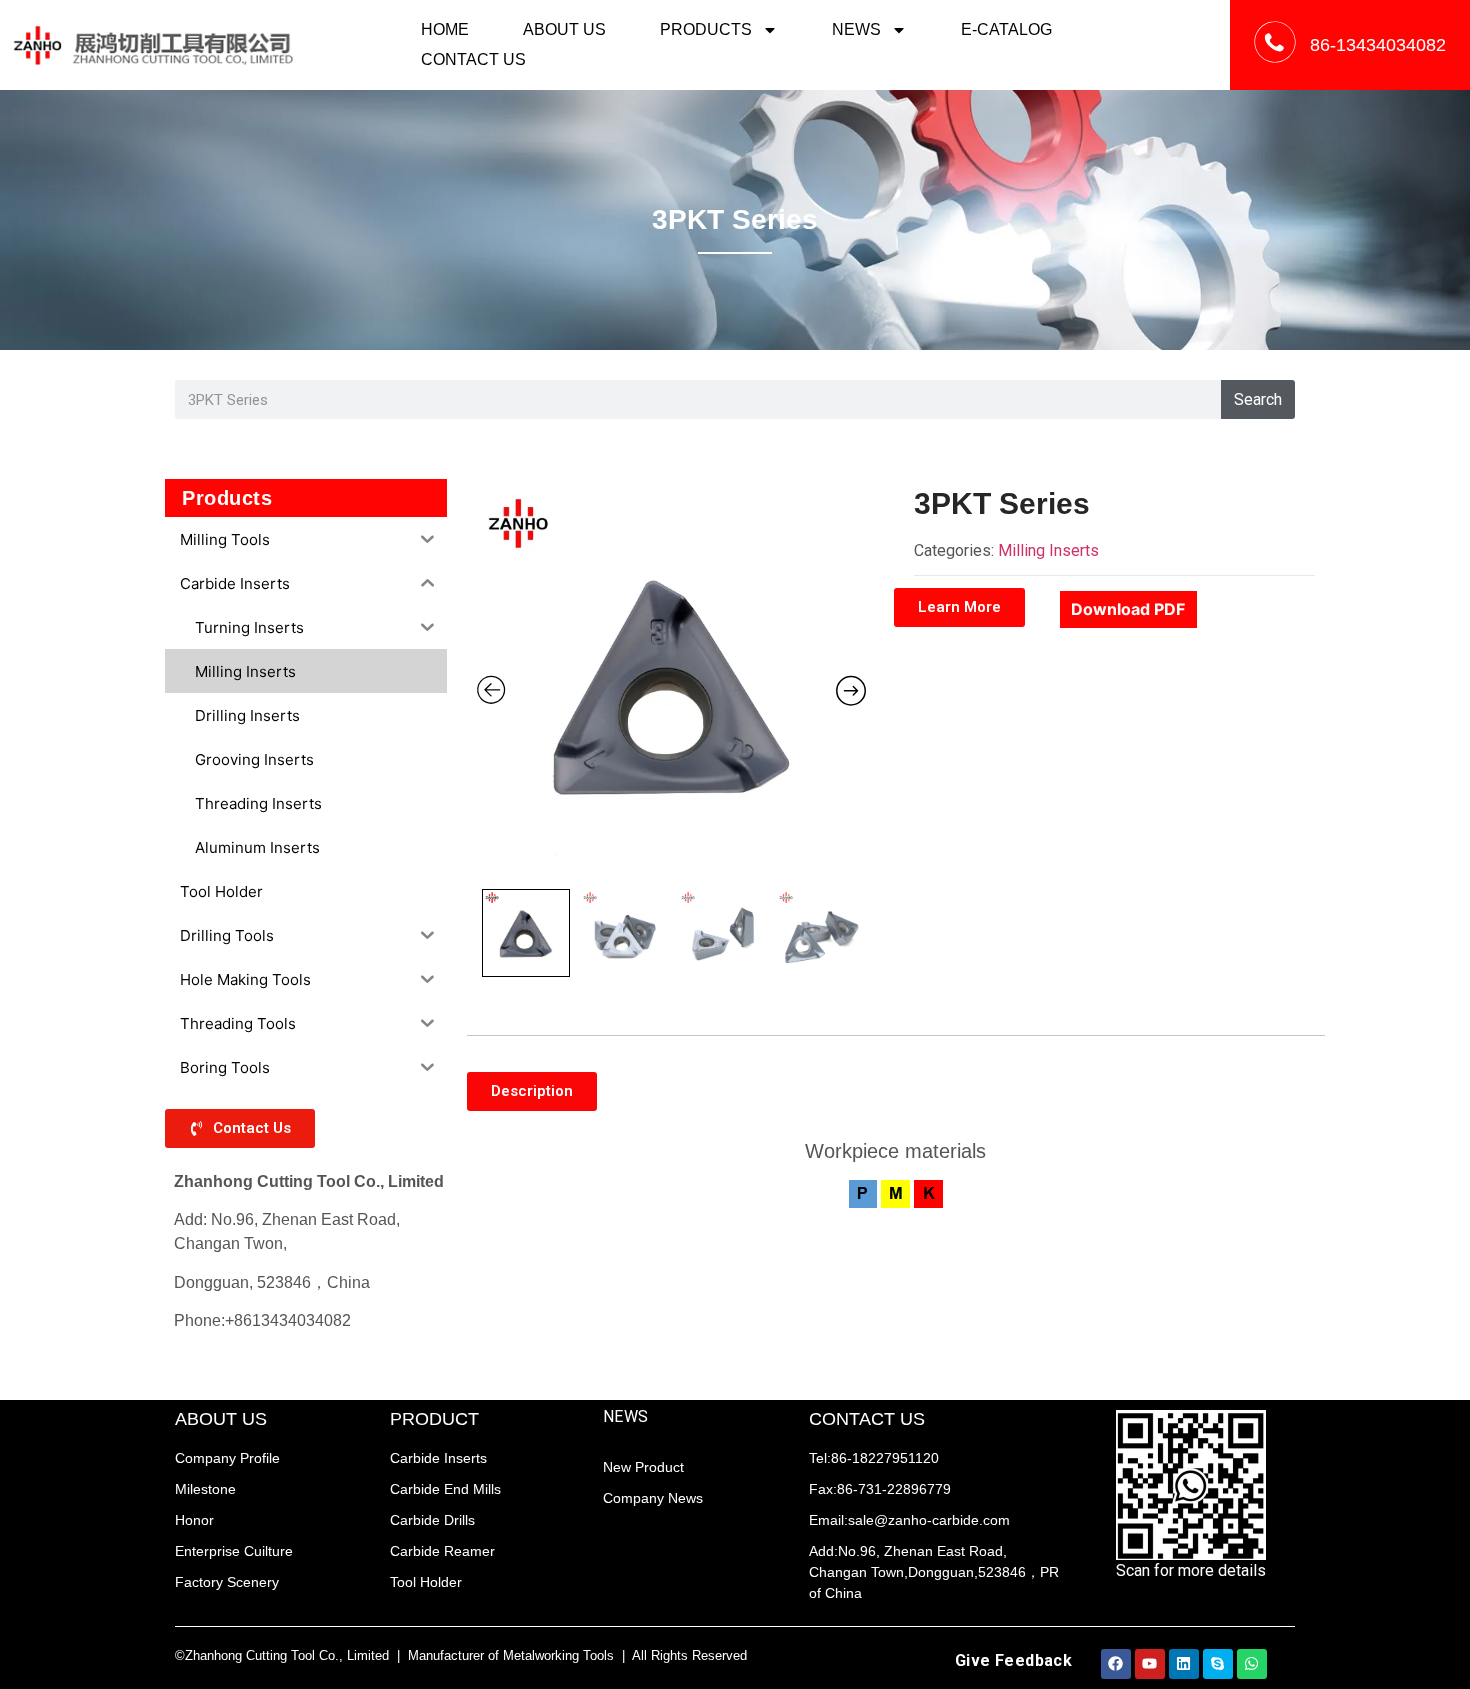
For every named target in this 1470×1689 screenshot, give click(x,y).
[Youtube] (1150, 1664)
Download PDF (1128, 609)
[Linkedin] (1184, 1664)
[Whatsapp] (1252, 1664)
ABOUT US (564, 29)
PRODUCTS (706, 29)
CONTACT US (473, 59)
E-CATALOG (1006, 29)
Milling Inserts (1048, 550)
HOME (445, 29)
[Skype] (1218, 1664)
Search (1258, 399)
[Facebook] (1116, 1664)
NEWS (856, 29)
